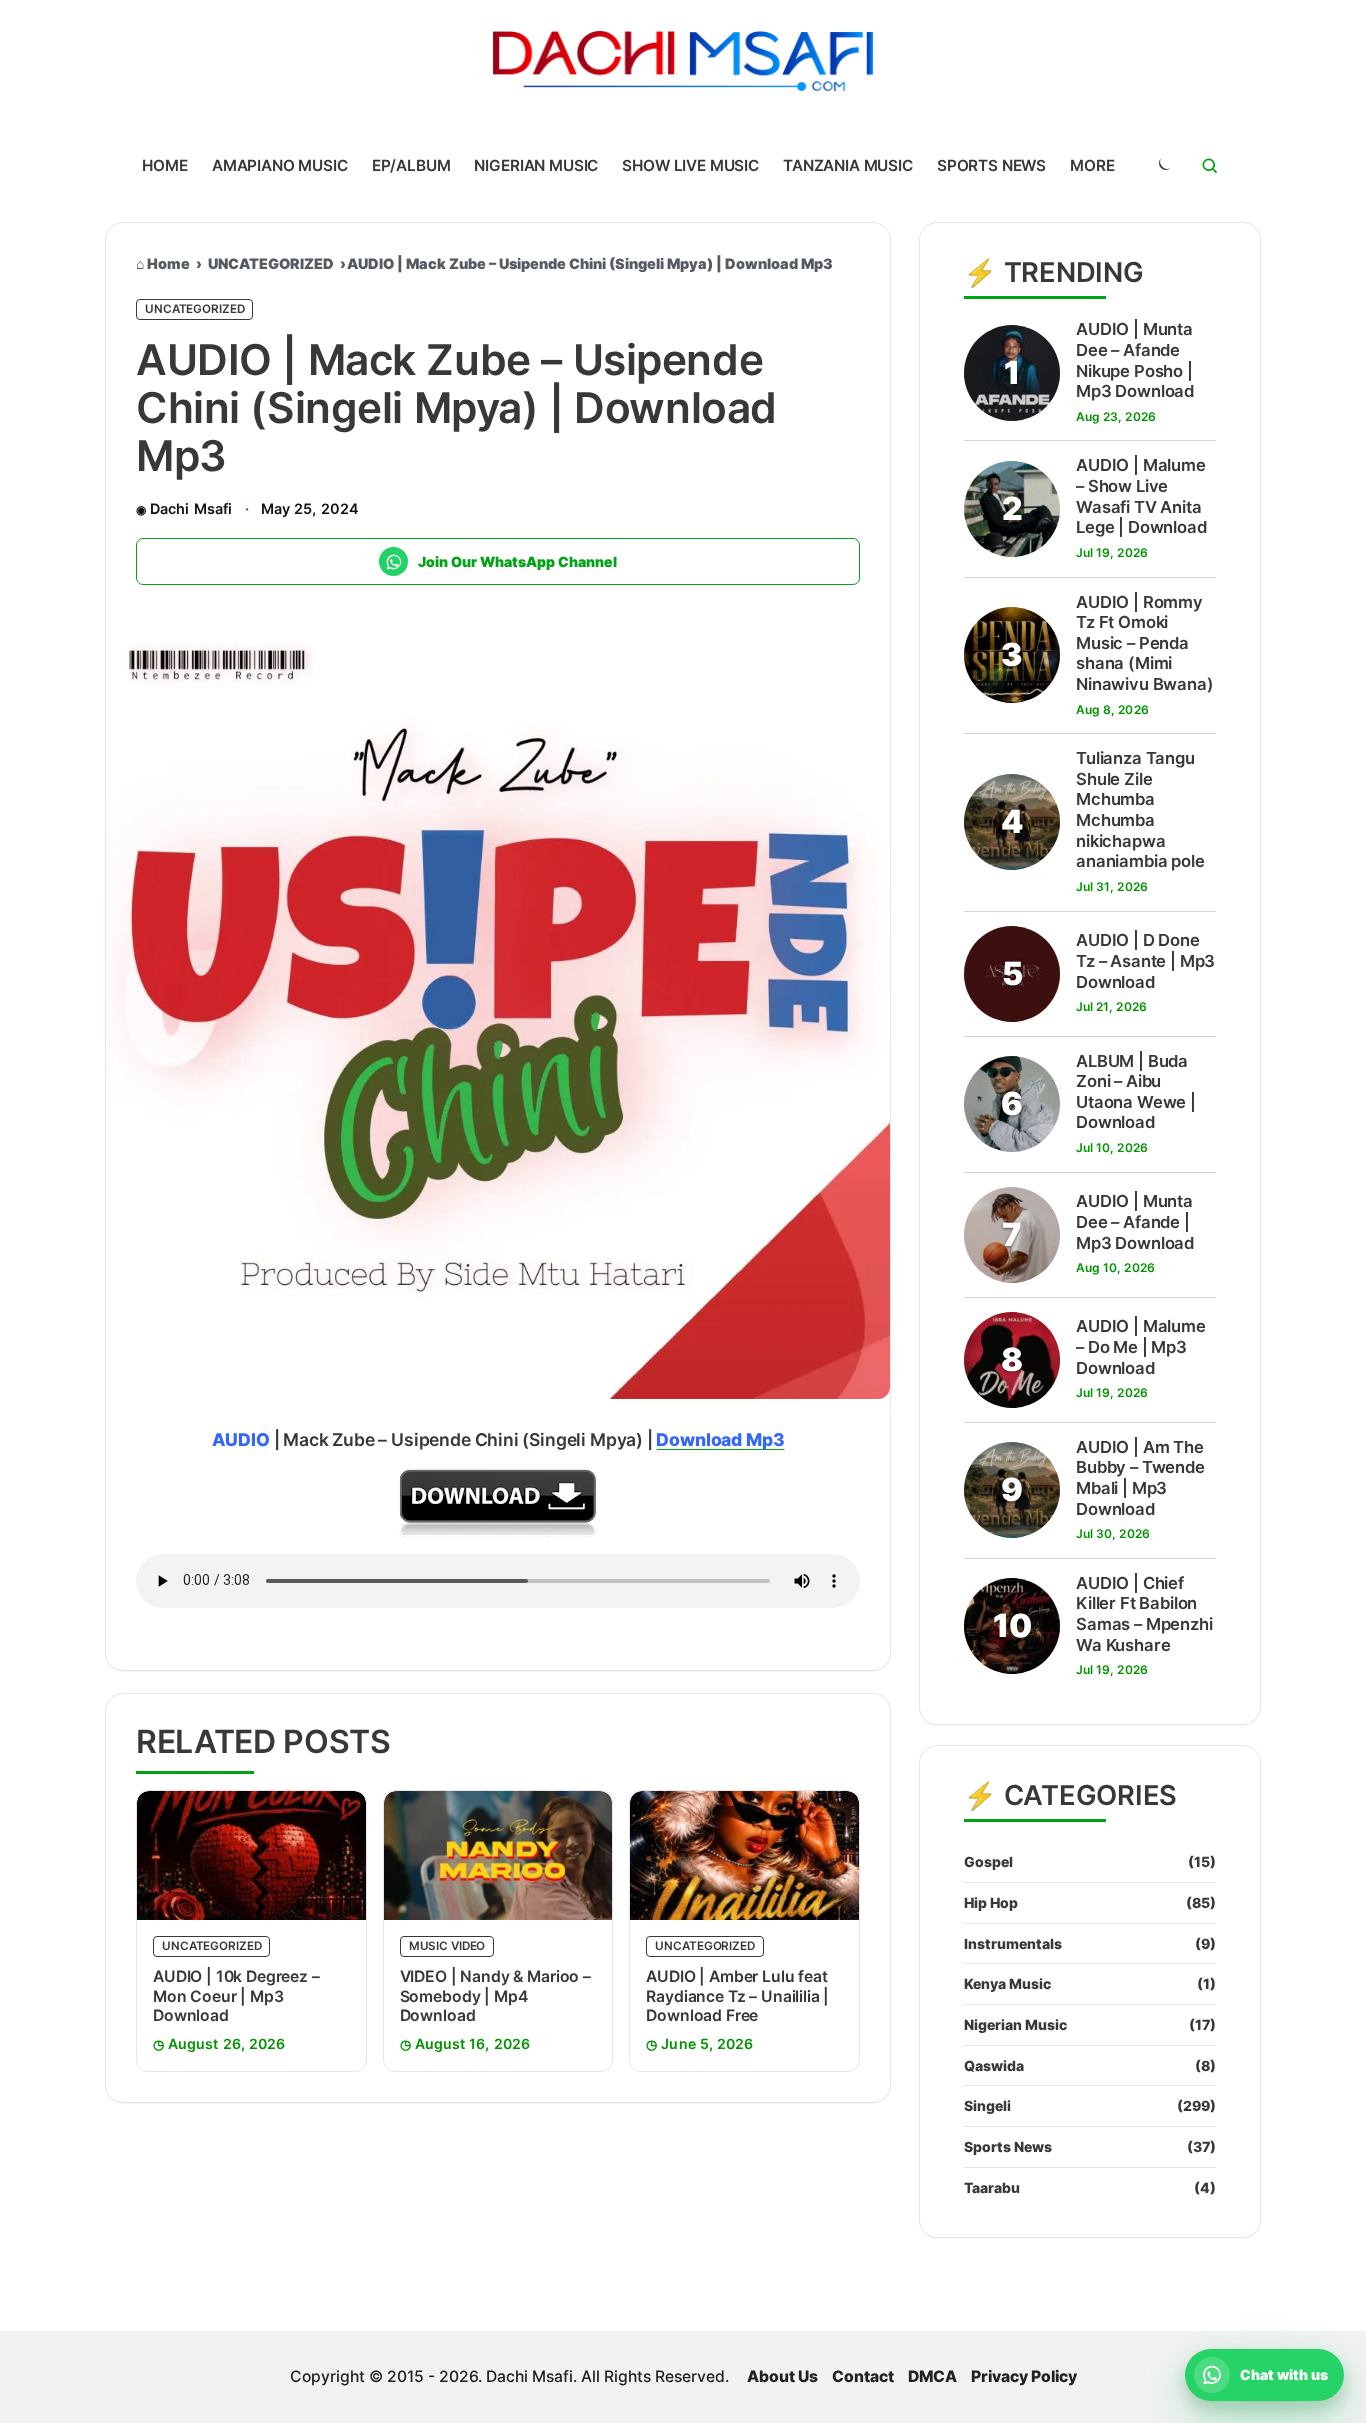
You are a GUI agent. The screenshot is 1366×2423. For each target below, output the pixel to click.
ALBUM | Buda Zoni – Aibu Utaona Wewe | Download (1136, 1092)
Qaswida (994, 2065)
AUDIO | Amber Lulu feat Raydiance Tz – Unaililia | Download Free (737, 1996)
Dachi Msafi (191, 508)
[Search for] (1210, 166)
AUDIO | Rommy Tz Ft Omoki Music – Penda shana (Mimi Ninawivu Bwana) (1145, 643)
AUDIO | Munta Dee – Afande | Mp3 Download (1135, 1221)
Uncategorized (194, 309)
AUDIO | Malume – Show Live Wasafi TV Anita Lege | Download (1141, 496)
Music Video (447, 1946)
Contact (863, 2376)
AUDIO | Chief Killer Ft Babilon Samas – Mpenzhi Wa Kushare (1144, 1614)
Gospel (988, 1861)
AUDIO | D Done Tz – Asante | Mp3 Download (1145, 960)
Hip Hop (991, 1902)
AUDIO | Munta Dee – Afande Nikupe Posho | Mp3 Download (1135, 360)
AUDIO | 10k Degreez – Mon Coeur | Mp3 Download (236, 1996)
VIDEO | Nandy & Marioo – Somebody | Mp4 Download (495, 1996)
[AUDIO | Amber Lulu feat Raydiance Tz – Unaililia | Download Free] (744, 1855)
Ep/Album (411, 165)
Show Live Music (690, 165)
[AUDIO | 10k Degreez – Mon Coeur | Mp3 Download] (251, 1855)
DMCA (932, 2376)
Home (164, 165)
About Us (782, 2376)
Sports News (991, 165)
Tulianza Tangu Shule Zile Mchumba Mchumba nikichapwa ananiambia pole (1140, 809)
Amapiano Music (280, 165)
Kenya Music (1007, 1983)
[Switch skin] (1163, 166)
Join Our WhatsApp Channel (517, 561)
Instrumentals (1013, 1943)
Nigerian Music (536, 165)
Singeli (987, 2105)
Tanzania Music (848, 165)
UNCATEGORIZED (271, 263)
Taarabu (992, 2187)
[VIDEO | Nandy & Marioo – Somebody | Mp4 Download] (498, 1855)
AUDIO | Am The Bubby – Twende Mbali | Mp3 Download (1140, 1478)
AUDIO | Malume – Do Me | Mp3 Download (1141, 1346)
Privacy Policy (1024, 2376)
